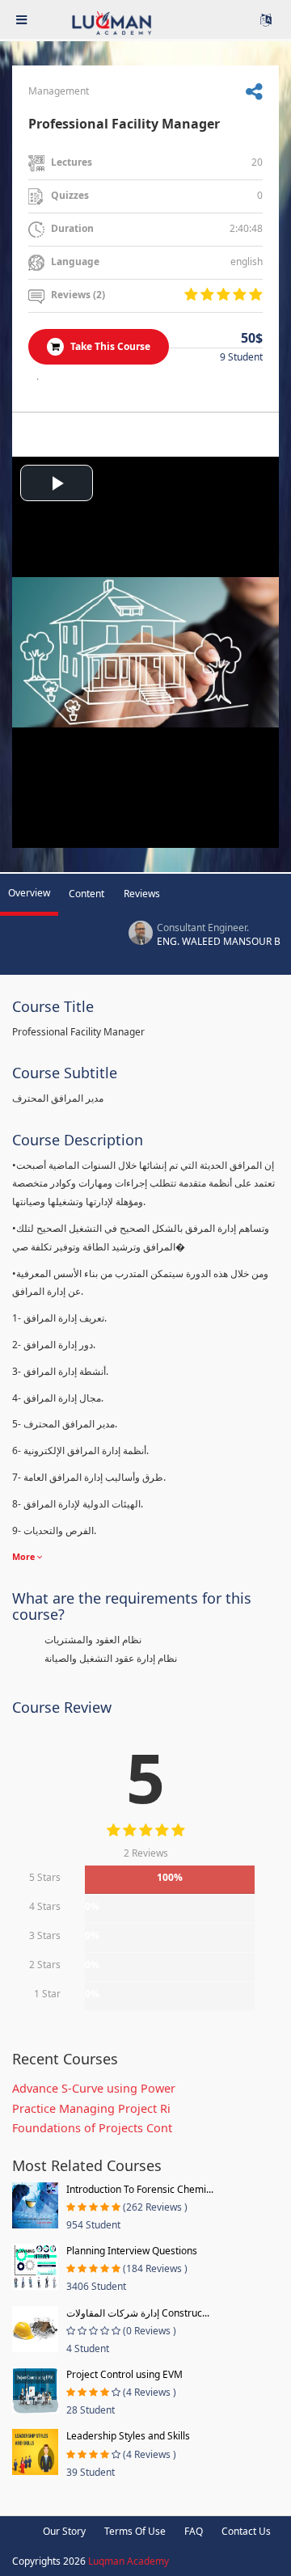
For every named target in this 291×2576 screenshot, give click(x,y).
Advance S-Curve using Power (94, 2088)
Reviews (142, 894)
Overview (29, 893)
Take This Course (109, 346)
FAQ (194, 2531)
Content (86, 894)
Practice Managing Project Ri (91, 2108)
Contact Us (246, 2531)
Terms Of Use (135, 2531)
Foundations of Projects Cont (92, 2128)
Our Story (64, 2531)
